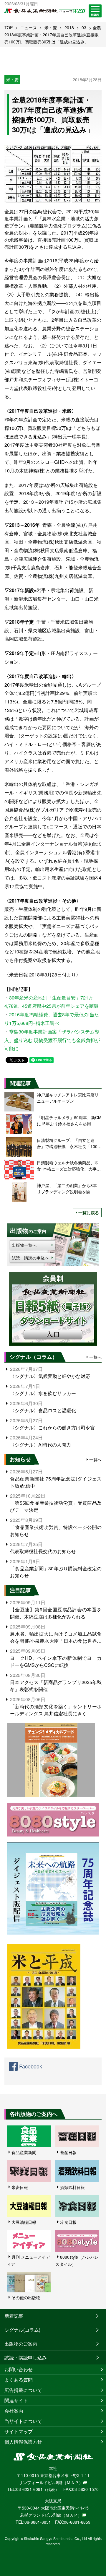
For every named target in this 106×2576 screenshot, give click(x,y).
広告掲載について (23, 2390)
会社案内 (14, 2411)
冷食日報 (68, 2222)
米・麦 (51, 27)
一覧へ (95, 1357)
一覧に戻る (89, 1213)
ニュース (29, 27)
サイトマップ (19, 2431)
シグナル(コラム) (22, 2330)
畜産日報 (68, 2152)
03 (84, 27)
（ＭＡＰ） (73, 2482)
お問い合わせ (19, 2369)
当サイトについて (23, 2421)
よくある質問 (19, 2380)
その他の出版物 (26, 2297)
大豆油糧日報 (24, 2222)
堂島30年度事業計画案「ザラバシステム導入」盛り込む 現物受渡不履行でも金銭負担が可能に (52, 1040)
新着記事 (14, 2316)
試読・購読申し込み (26, 2358)
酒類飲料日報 (72, 2187)
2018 (69, 27)
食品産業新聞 (24, 2152)
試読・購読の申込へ (30, 1258)
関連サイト (16, 2400)
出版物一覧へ (24, 1245)
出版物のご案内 (21, 2344)
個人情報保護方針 (23, 2442)
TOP (9, 27)
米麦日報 (20, 2187)
